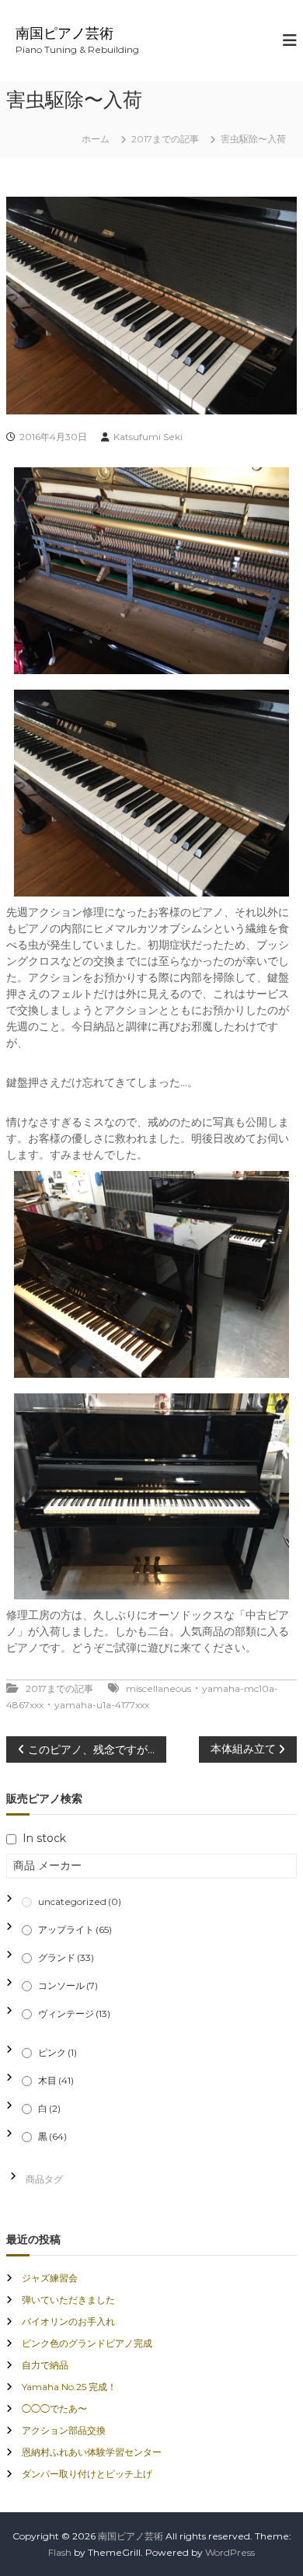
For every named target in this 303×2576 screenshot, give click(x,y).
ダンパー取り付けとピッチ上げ (87, 2474)
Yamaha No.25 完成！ (69, 2387)
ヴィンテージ (74, 2013)
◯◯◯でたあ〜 (54, 2408)
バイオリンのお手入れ (68, 2321)
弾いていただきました (68, 2300)
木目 (56, 2080)
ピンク (57, 2052)
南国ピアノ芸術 (64, 33)
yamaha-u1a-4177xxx (102, 1705)
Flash (60, 2552)
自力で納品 (45, 2365)
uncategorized (80, 1901)
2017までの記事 (165, 139)
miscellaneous (158, 1688)
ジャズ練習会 (50, 2278)
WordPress (230, 2552)
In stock (44, 1838)
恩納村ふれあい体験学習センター (92, 2452)
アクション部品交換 (64, 2430)
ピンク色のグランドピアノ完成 (87, 2343)
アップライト (75, 1929)
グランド (66, 1957)
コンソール (68, 1985)
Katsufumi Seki (148, 437)
